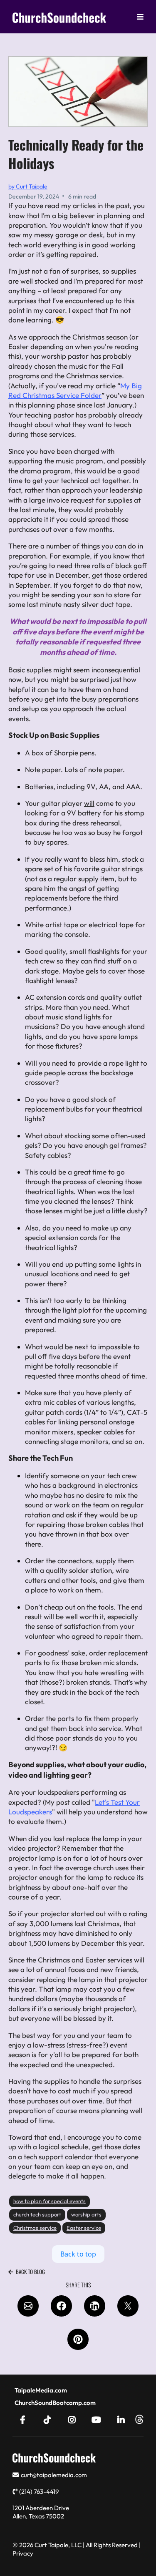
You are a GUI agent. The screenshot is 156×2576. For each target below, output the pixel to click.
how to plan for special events (50, 2201)
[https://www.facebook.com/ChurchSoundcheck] (25, 2419)
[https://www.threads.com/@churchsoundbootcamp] (139, 2419)
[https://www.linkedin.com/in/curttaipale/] (123, 2419)
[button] (140, 17)
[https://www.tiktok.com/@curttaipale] (50, 2419)
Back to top (78, 2254)
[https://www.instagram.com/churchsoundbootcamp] (74, 2419)
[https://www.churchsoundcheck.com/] (59, 17)
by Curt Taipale (28, 186)
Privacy (23, 2553)
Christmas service (35, 2228)
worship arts (86, 2214)
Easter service (84, 2228)
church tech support (37, 2214)
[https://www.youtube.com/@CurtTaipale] (98, 2419)
